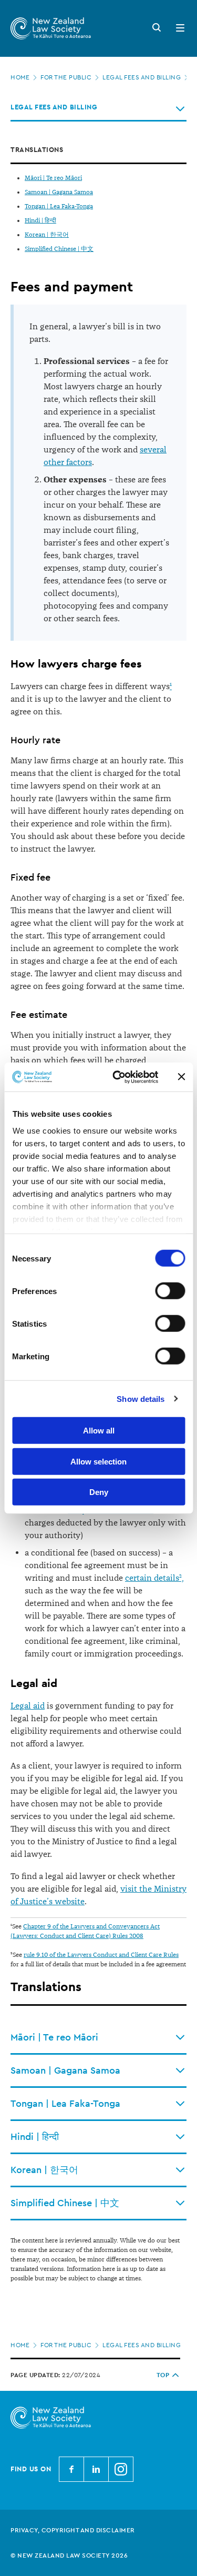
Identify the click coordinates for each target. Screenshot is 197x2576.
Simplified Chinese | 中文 (59, 249)
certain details (152, 1578)
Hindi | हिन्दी (40, 221)
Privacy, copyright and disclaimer (73, 2530)
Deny (99, 1492)
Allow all (99, 1431)
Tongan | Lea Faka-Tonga (59, 206)
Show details (141, 1398)
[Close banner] (181, 1077)
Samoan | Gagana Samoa (59, 192)
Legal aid (28, 1706)
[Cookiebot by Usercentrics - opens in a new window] (117, 1077)
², (182, 1578)
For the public (66, 77)
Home (20, 77)
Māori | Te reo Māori (53, 178)
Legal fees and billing (142, 77)
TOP (163, 2375)
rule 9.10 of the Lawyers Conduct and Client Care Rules (101, 1955)
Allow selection (98, 1461)
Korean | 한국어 (47, 235)
